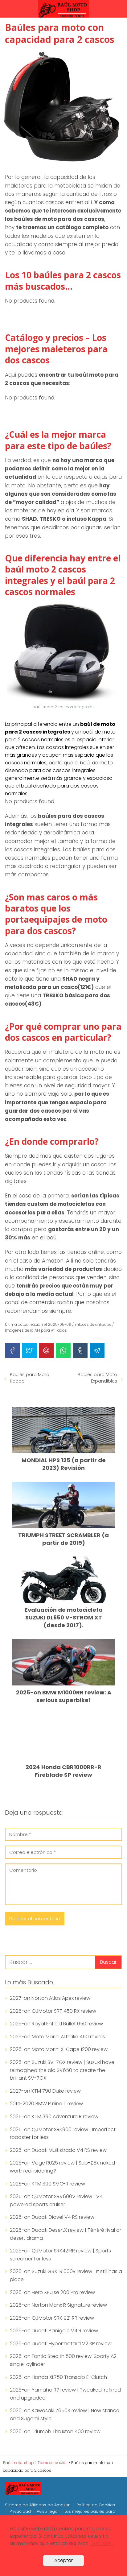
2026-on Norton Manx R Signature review (58, 2305)
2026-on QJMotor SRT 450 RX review (53, 2011)
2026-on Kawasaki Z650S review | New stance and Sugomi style (65, 2415)
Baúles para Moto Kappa (30, 1378)
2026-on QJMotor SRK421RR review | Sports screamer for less (60, 2255)
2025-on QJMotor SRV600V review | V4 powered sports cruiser (56, 2200)
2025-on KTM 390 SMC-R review (47, 2184)
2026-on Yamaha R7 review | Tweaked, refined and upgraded (65, 2394)
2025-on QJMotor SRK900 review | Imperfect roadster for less (63, 2134)
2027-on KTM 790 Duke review (45, 2091)
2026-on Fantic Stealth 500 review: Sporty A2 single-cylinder (63, 2360)
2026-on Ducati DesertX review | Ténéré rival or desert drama (66, 2234)
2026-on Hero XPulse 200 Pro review (52, 2292)
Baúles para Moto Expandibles (97, 1378)
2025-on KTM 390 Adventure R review (54, 2117)
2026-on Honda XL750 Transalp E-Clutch (58, 2377)
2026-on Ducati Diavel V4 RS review (52, 2217)
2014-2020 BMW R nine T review (46, 2104)
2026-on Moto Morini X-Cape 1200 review (59, 2049)
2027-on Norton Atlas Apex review (50, 1998)
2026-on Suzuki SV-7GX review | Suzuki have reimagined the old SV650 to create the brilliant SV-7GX (62, 2070)
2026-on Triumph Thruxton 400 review (55, 2431)
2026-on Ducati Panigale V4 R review (54, 2331)
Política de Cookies (96, 2505)
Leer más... (102, 2543)
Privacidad (20, 2511)
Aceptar (63, 2560)
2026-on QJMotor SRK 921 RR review (52, 2318)
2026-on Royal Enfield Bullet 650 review (56, 2024)
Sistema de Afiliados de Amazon (38, 2505)
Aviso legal (48, 2511)
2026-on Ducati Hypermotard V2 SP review (61, 2344)
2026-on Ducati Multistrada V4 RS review (58, 2150)
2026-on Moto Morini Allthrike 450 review (58, 2037)
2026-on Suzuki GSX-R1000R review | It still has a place (66, 2275)
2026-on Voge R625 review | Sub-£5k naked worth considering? (62, 2167)
